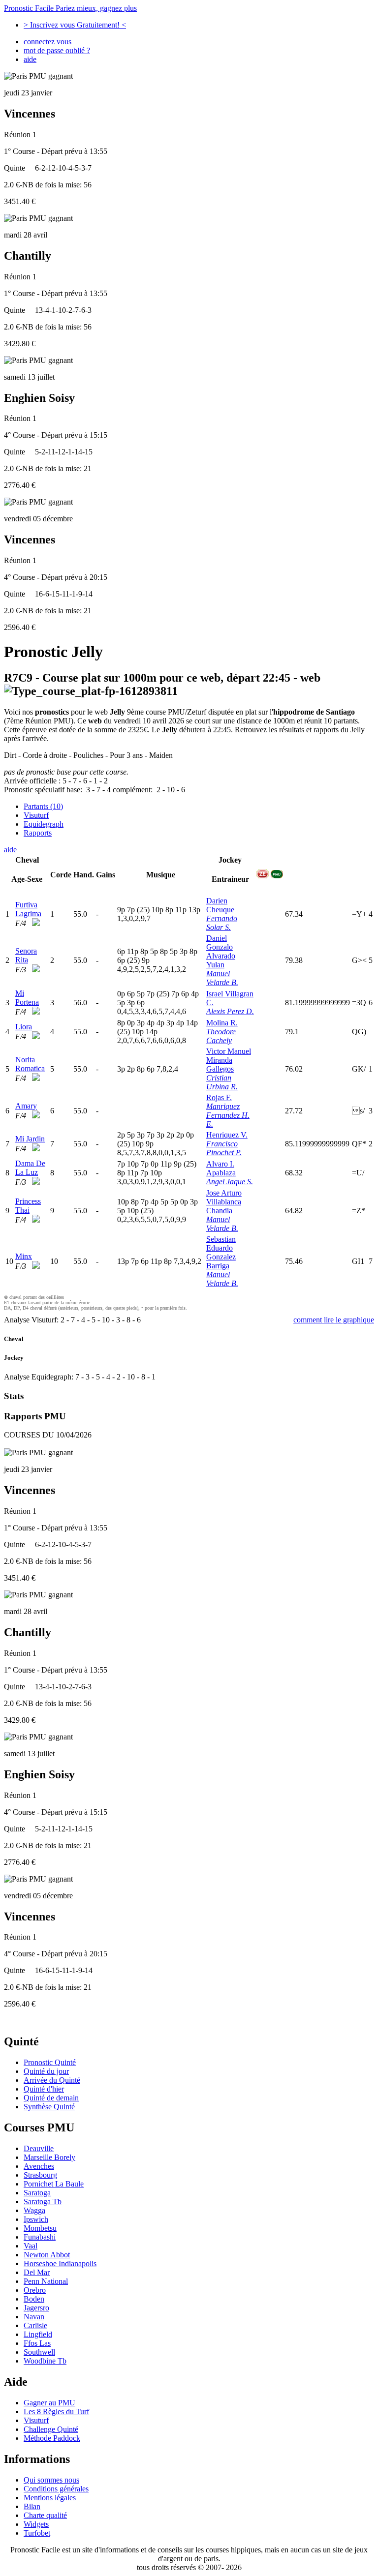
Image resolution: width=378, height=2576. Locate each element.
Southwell (39, 2352)
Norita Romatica (30, 1064)
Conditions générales (56, 2489)
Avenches (39, 2166)
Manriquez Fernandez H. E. (228, 1115)
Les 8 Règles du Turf (56, 2411)
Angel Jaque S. (230, 1182)
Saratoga (37, 2193)
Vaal (31, 2246)
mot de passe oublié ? (57, 50)
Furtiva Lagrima (28, 909)
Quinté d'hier (44, 2089)
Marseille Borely (49, 2157)
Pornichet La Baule (54, 2184)
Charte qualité (45, 2515)
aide (30, 59)
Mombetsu (40, 2228)
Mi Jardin (30, 1139)
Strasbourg (40, 2175)
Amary (26, 1106)
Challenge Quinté (51, 2429)
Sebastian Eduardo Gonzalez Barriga (221, 1252)
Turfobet (37, 2533)
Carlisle (35, 2325)
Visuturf (36, 815)
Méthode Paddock (52, 2438)
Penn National (46, 2281)
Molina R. (222, 1023)
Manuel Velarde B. (222, 978)
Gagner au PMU (49, 2403)
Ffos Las (37, 2343)
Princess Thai (28, 1206)
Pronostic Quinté (50, 2062)
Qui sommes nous (51, 2480)
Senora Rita (26, 955)
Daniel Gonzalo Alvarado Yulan (221, 951)
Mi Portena (27, 998)
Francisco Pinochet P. (224, 1148)
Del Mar (37, 2272)
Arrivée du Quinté (52, 2080)
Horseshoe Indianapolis (60, 2263)
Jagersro (36, 2308)
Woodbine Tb (45, 2361)
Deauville (39, 2148)
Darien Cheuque (220, 905)
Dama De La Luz (30, 1168)
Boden (34, 2299)
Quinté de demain (51, 2098)
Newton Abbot (47, 2255)
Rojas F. (219, 1097)
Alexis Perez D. (230, 1011)
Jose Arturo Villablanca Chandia (224, 1202)
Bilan (32, 2506)
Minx (24, 1256)
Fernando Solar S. (222, 923)
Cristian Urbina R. (222, 1082)
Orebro (35, 2290)
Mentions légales (50, 2498)
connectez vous (47, 42)
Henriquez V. (227, 1135)
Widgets (36, 2524)
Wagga (34, 2210)
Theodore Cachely (221, 1036)
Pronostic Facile (70, 8)
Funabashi (40, 2237)
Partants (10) (43, 806)
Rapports (38, 833)
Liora (24, 1027)
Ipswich (36, 2219)
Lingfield (38, 2334)
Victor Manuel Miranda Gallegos (229, 1060)
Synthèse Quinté (49, 2107)
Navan (34, 2317)
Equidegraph (44, 824)
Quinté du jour (46, 2071)
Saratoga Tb (43, 2202)
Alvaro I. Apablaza (221, 1168)
